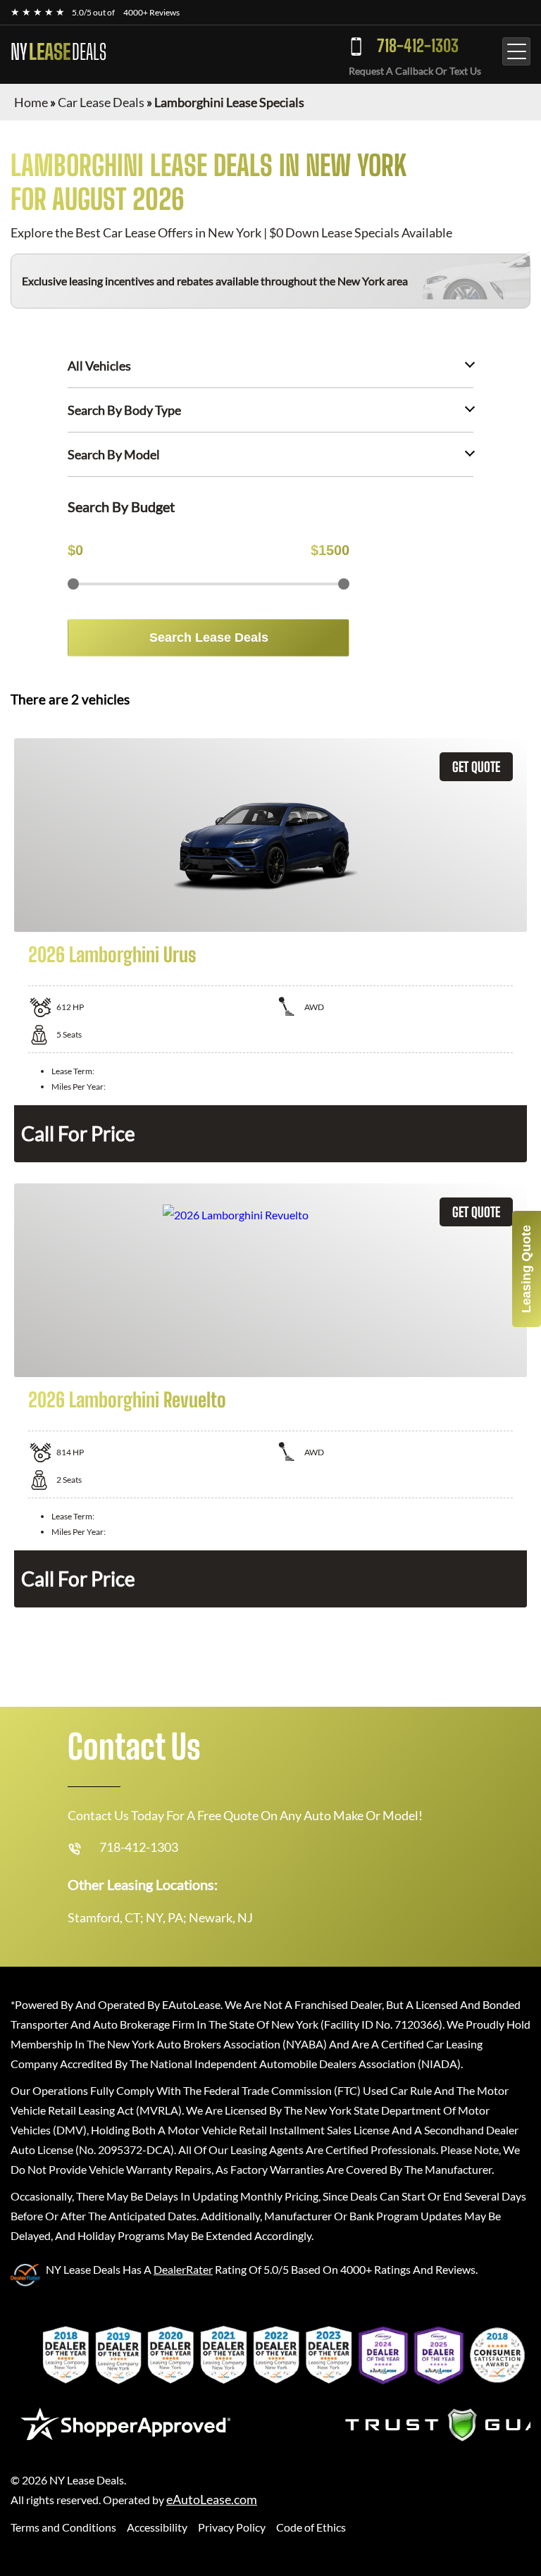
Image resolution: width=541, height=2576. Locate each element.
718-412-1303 (418, 45)
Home (31, 102)
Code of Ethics (311, 2527)
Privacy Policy (232, 2527)
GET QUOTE (476, 767)
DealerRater (183, 2269)
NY (58, 51)
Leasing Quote (526, 1269)
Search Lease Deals (209, 637)
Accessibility (157, 2527)
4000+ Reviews (151, 12)
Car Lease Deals (101, 102)
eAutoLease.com (212, 2500)
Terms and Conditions (63, 2527)
